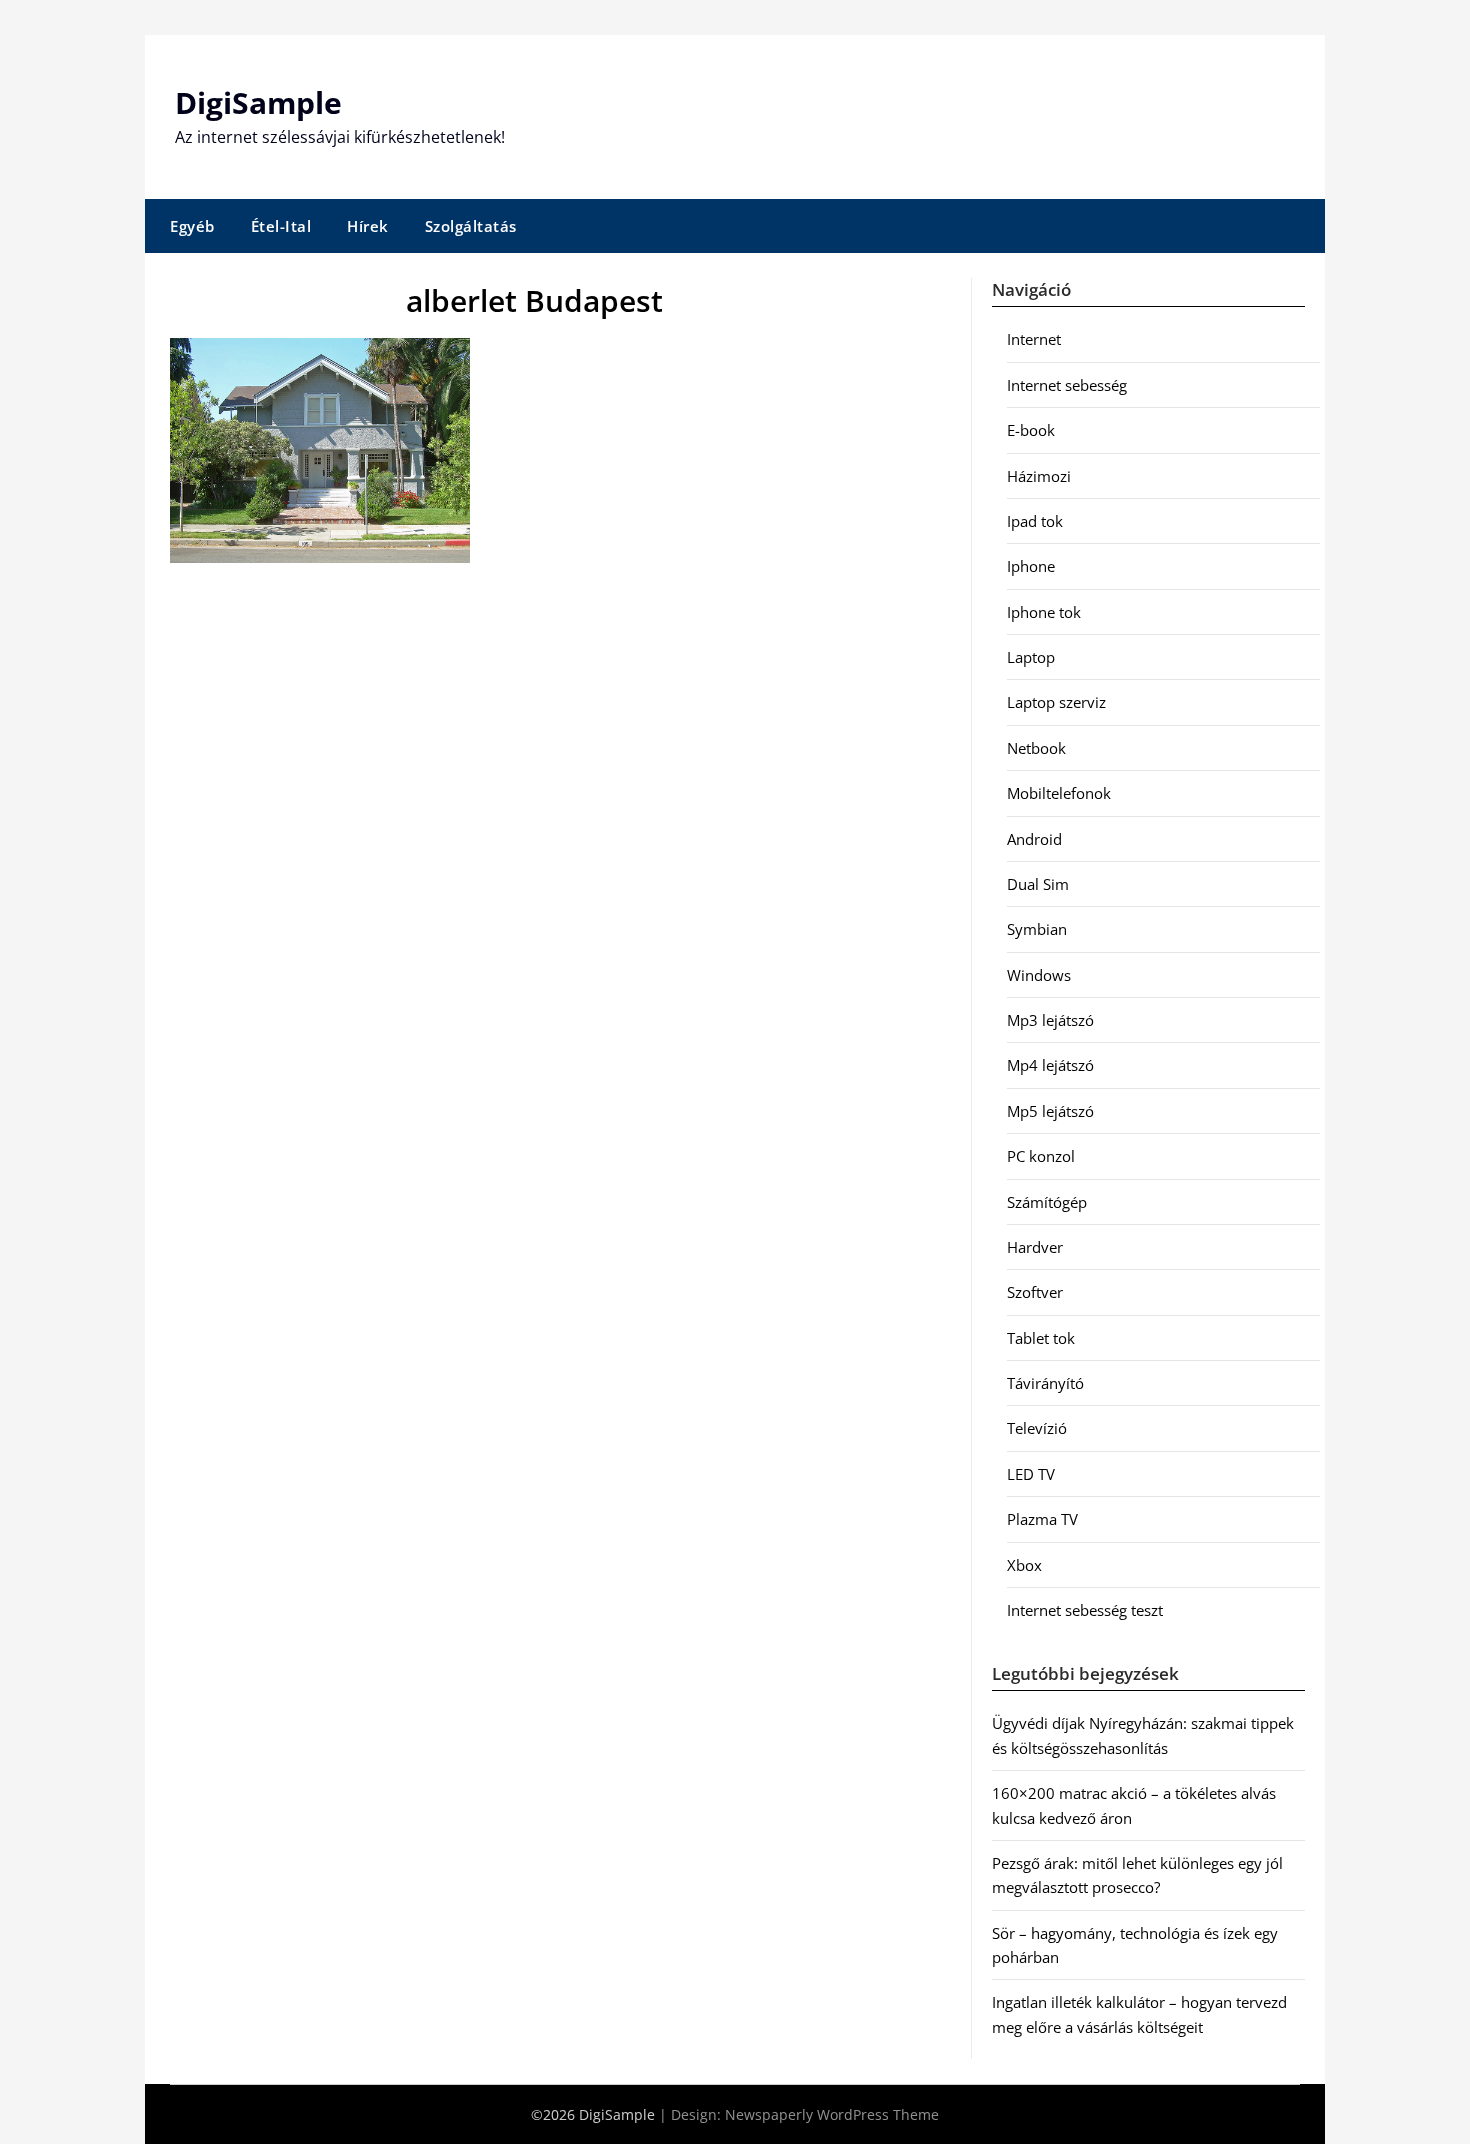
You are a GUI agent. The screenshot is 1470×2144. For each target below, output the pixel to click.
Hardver (1035, 1247)
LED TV (1031, 1474)
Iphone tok (1044, 612)
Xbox (1024, 1565)
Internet (1034, 339)
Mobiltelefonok (1059, 793)
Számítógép (1047, 1202)
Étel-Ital (281, 226)
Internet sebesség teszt (1085, 1610)
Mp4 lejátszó (1050, 1065)
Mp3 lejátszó (1050, 1020)
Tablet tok (1041, 1338)
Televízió (1037, 1428)
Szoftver (1035, 1292)
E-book (1031, 430)
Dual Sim (1038, 884)
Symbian (1037, 929)
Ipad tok (1035, 521)
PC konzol (1041, 1156)
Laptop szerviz (1056, 702)
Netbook (1036, 748)
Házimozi (1039, 476)
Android (1034, 839)
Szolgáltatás (471, 226)
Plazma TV (1042, 1519)
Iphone (1031, 566)
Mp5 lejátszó (1050, 1111)
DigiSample (258, 102)
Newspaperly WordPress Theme (832, 2114)
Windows (1039, 975)
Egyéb (192, 226)
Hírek (368, 226)
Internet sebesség (1067, 385)
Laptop (1031, 657)
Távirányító (1045, 1383)
